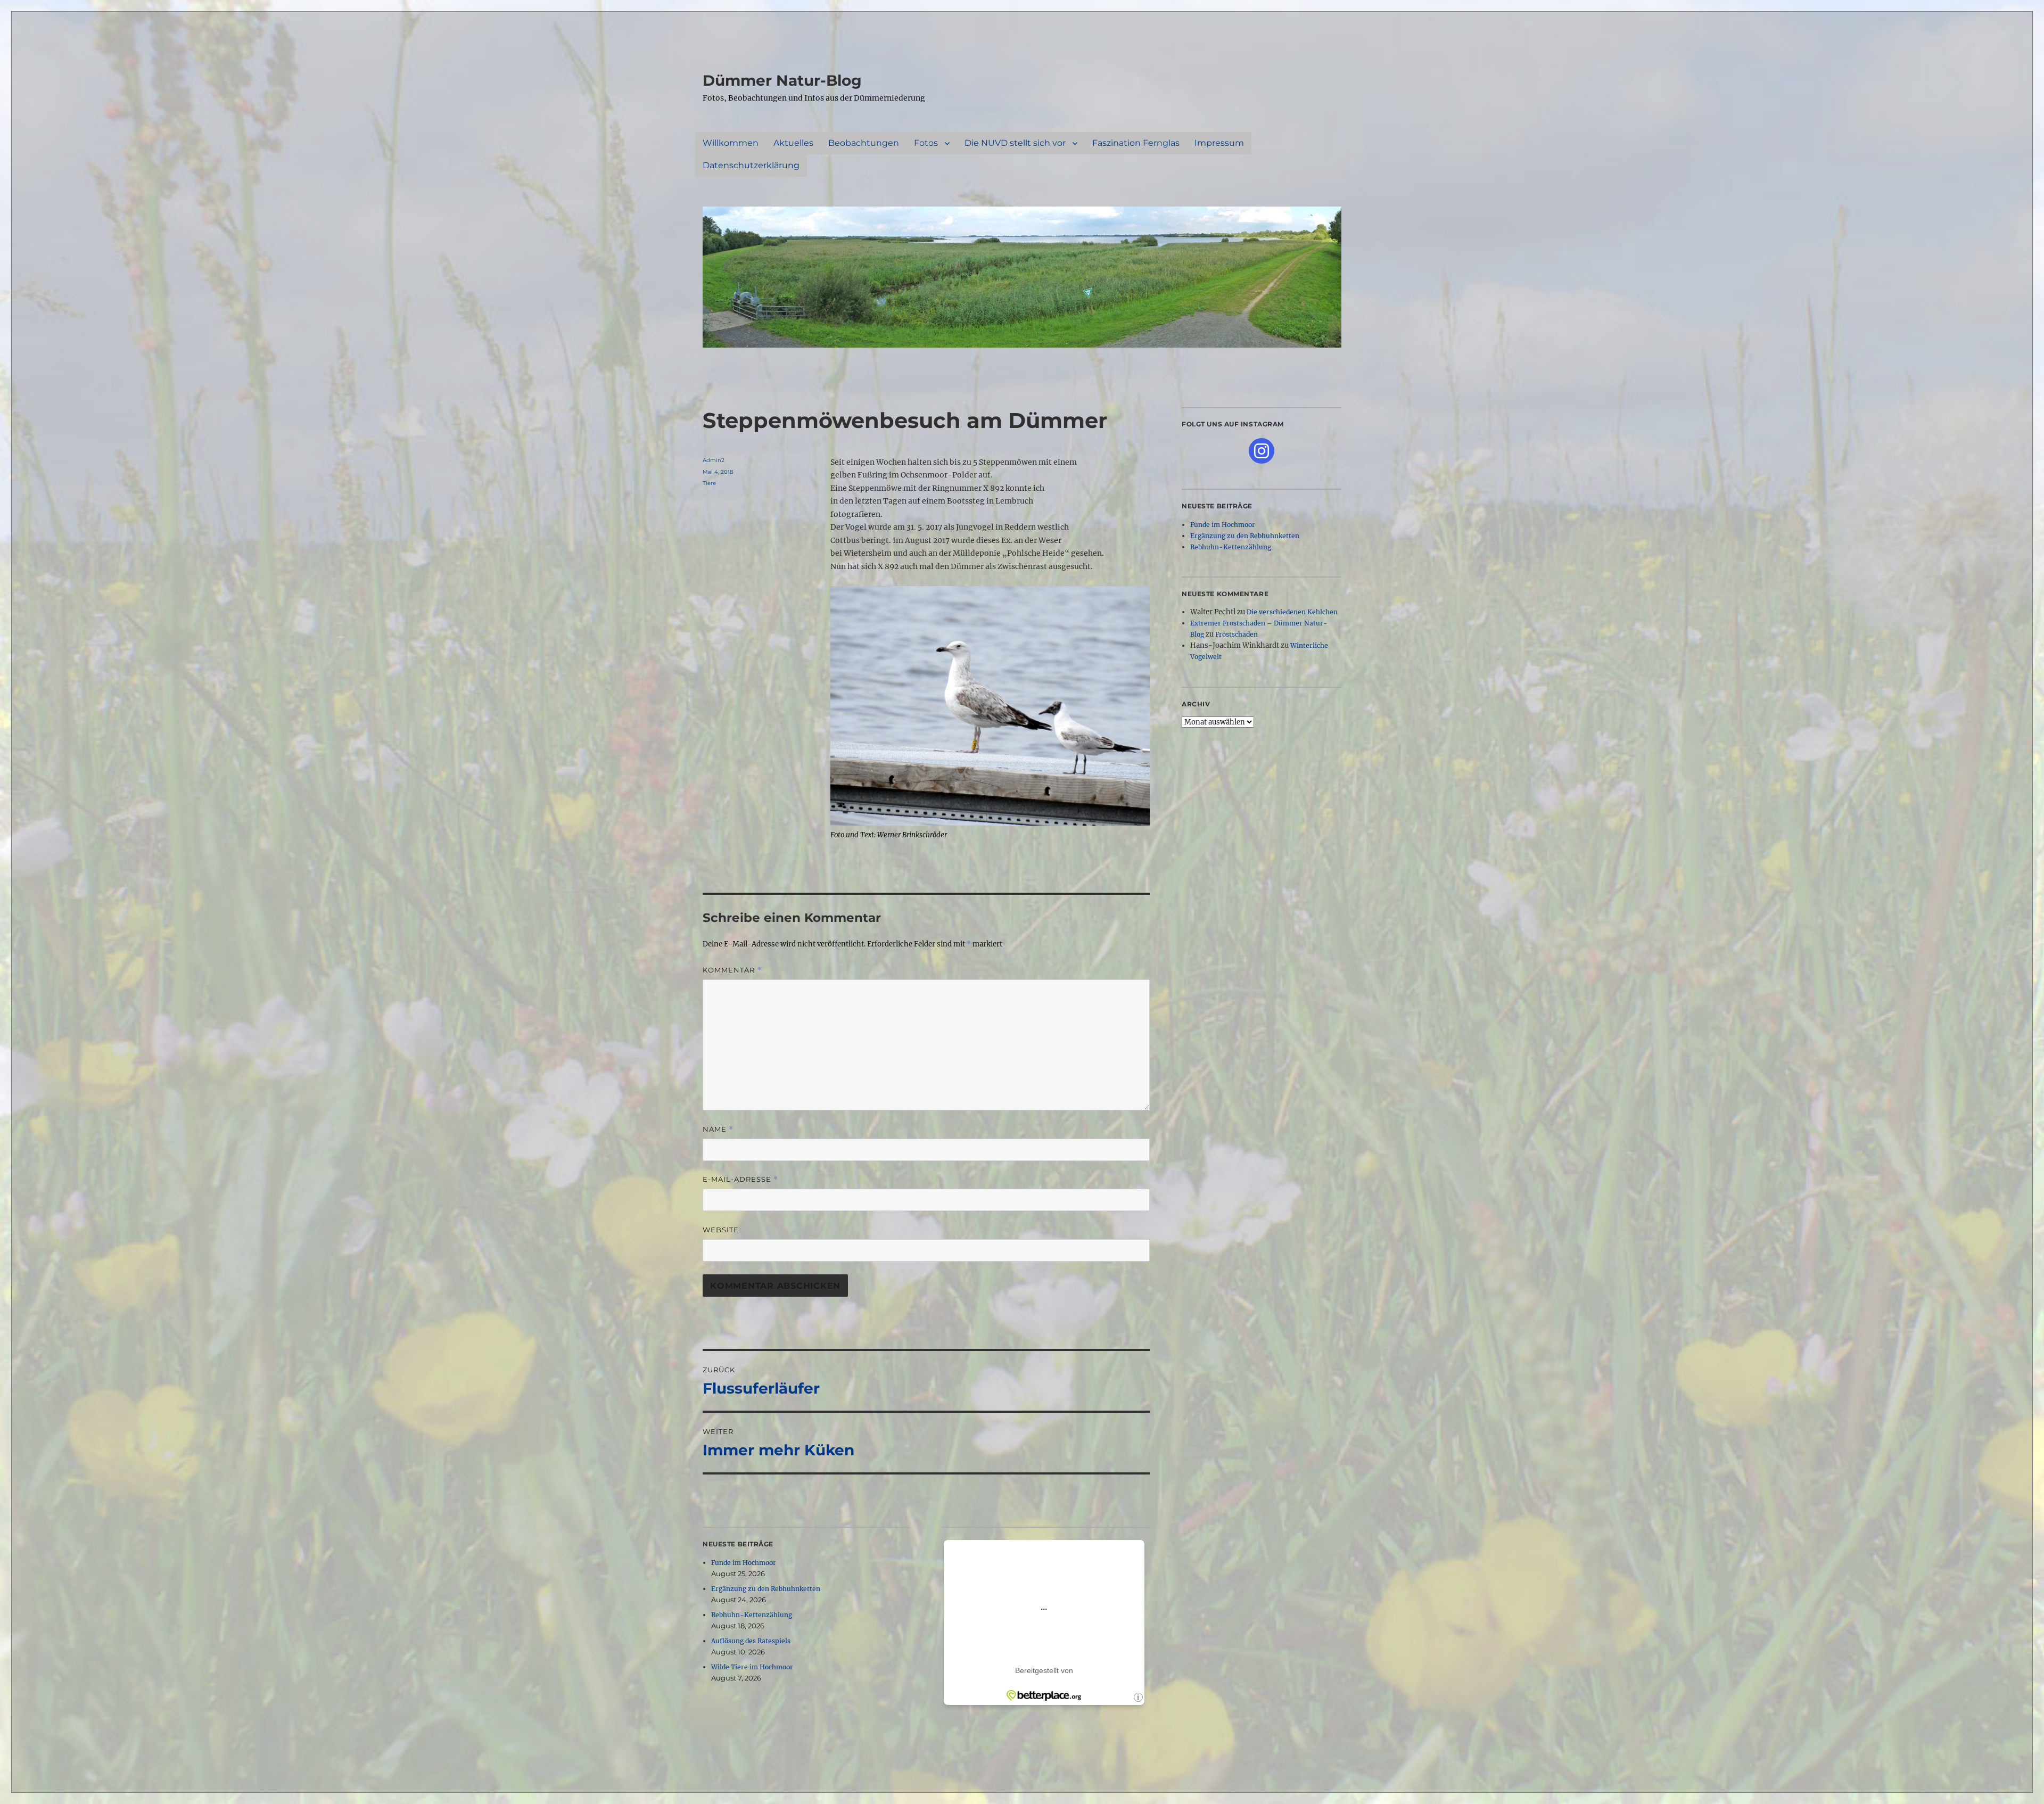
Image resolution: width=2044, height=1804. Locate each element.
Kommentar (732, 970)
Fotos (926, 143)
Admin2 (714, 460)
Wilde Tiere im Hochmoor (752, 1667)
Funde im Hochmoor (744, 1563)
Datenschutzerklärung (751, 165)
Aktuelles (793, 143)
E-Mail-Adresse (740, 1179)
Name (718, 1129)
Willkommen (731, 143)
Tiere (709, 483)
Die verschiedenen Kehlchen (1292, 612)
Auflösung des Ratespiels (751, 1641)
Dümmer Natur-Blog (782, 80)
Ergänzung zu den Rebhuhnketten (766, 1589)
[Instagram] (1262, 451)
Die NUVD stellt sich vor (1015, 143)
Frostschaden (1237, 634)
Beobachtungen (864, 143)
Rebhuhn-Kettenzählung (752, 1615)
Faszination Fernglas (1136, 143)
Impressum (1219, 143)
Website (721, 1230)
